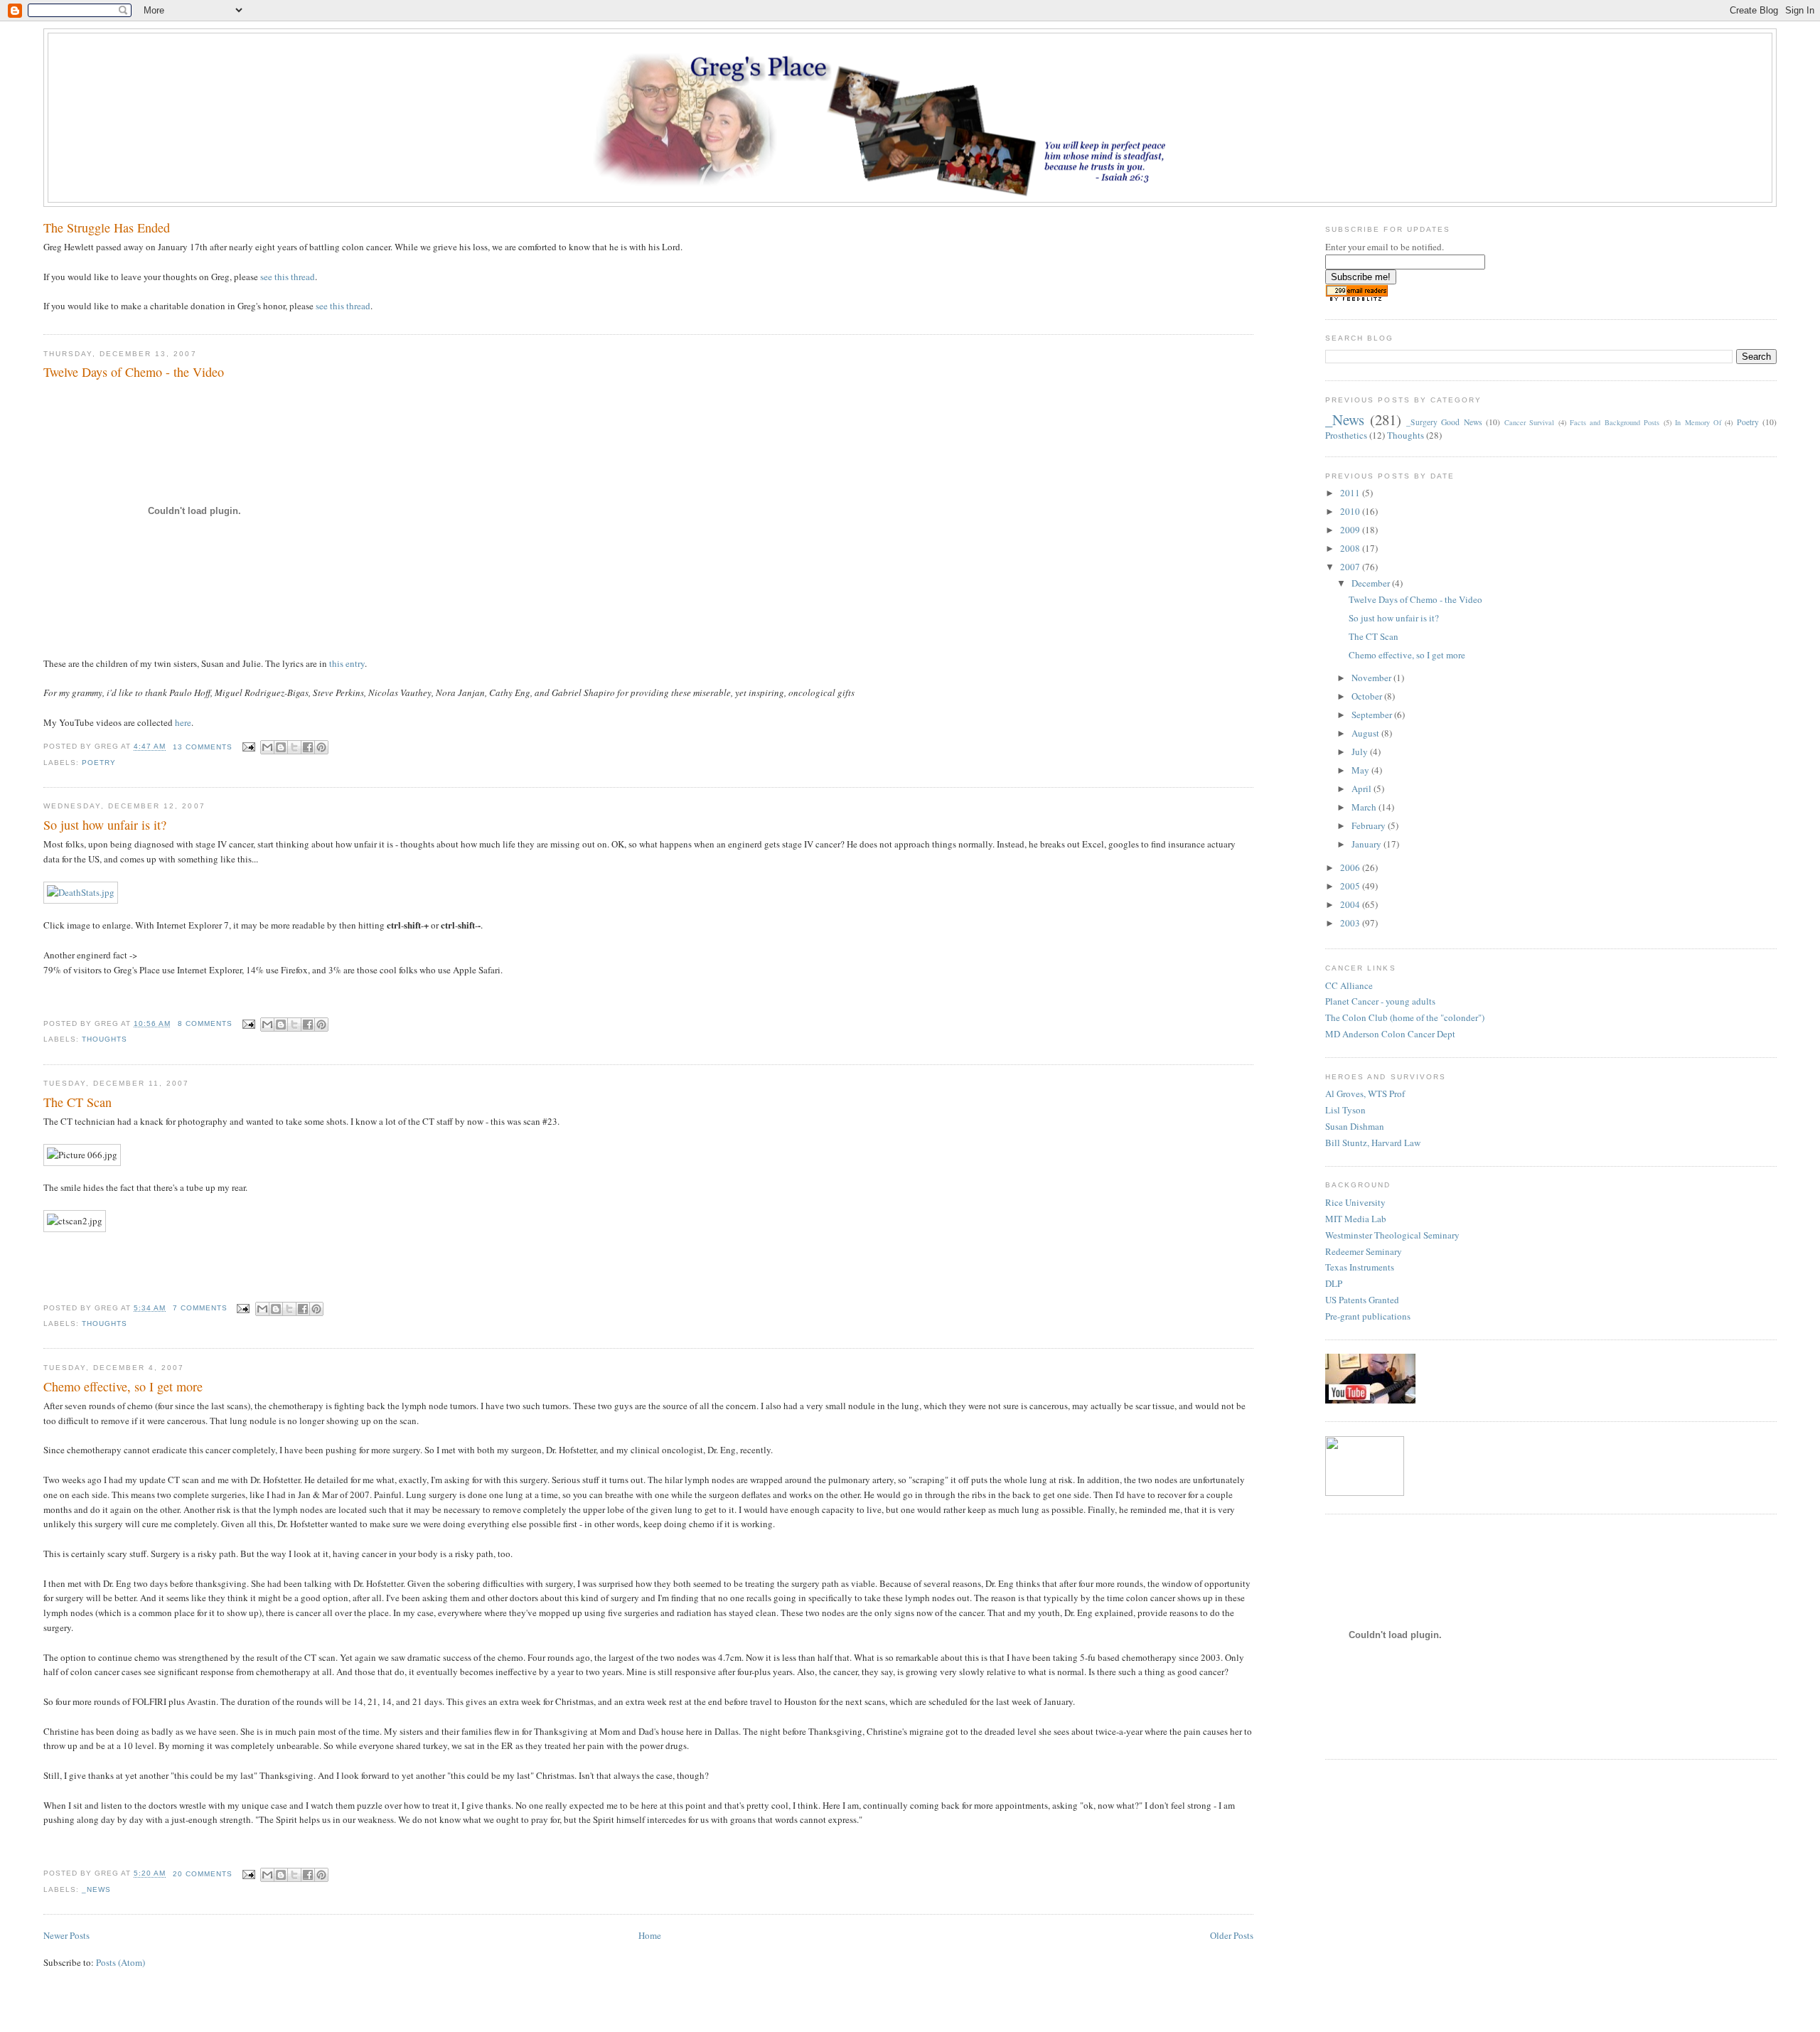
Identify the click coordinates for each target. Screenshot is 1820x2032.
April (1363, 788)
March (1365, 807)
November (1372, 678)
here (183, 722)
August (1366, 733)
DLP (1334, 1283)
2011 (1351, 493)
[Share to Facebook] (308, 747)
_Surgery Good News (1444, 422)
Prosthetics (1346, 435)
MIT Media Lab (1356, 1219)
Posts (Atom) (121, 1962)
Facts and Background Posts (1615, 422)
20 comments (203, 1874)
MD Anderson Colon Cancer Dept (1390, 1034)
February (1370, 825)
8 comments (205, 1023)
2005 (1351, 886)
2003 (1351, 923)
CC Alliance (1349, 985)
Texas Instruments (1360, 1267)
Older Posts (1232, 1935)
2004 (1351, 904)
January (1367, 844)
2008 (1351, 548)
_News (96, 1889)
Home (650, 1935)
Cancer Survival (1529, 422)
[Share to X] (294, 747)
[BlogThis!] (281, 747)
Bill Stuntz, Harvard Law (1373, 1143)
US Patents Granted (1362, 1300)
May (1361, 770)
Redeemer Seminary (1364, 1251)
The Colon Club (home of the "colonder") (1405, 1017)
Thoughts (105, 1039)
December (1372, 583)
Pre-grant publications (1368, 1316)
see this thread (288, 277)
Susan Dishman (1355, 1126)
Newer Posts (66, 1935)
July (1361, 752)
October (1368, 696)
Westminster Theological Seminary (1392, 1235)
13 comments (203, 747)
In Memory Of (1698, 422)
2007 (1351, 567)
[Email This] (267, 747)
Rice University (1355, 1202)
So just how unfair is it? (105, 825)
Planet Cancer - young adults (1380, 1001)
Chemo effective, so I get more (123, 1386)
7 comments (200, 1308)
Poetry (99, 763)
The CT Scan (77, 1102)
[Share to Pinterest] (321, 747)
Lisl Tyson (1345, 1110)
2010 (1351, 511)
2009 (1351, 530)
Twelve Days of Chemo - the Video (134, 372)
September (1373, 715)
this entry (347, 663)
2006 (1351, 867)
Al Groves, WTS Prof (1365, 1093)
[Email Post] (248, 747)
